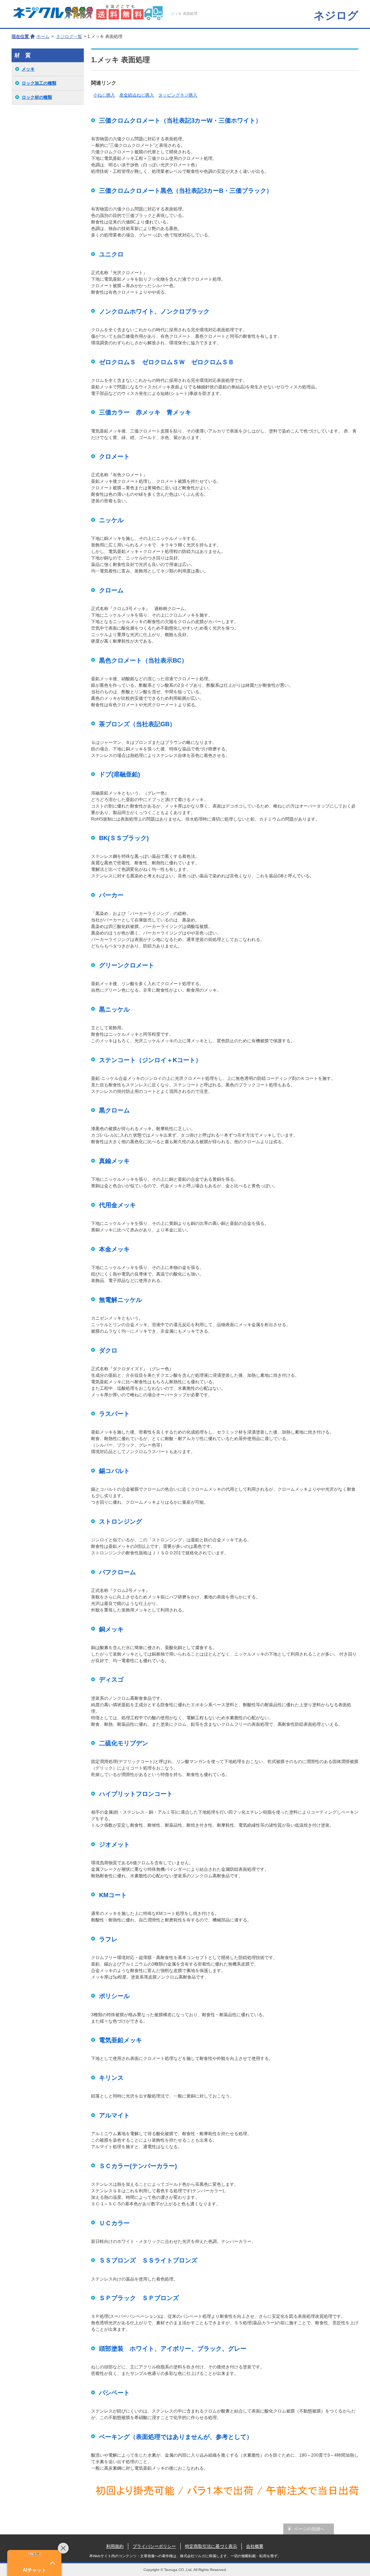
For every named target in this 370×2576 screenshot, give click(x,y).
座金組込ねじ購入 (137, 95)
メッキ (28, 69)
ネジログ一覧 (69, 37)
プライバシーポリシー (154, 2546)
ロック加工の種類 (39, 83)
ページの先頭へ (309, 2529)
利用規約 (115, 2546)
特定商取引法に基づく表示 (211, 2546)
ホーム (43, 37)
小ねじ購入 (104, 95)
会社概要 (255, 2546)
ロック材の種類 (37, 97)
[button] (34, 2563)
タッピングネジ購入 (178, 95)
